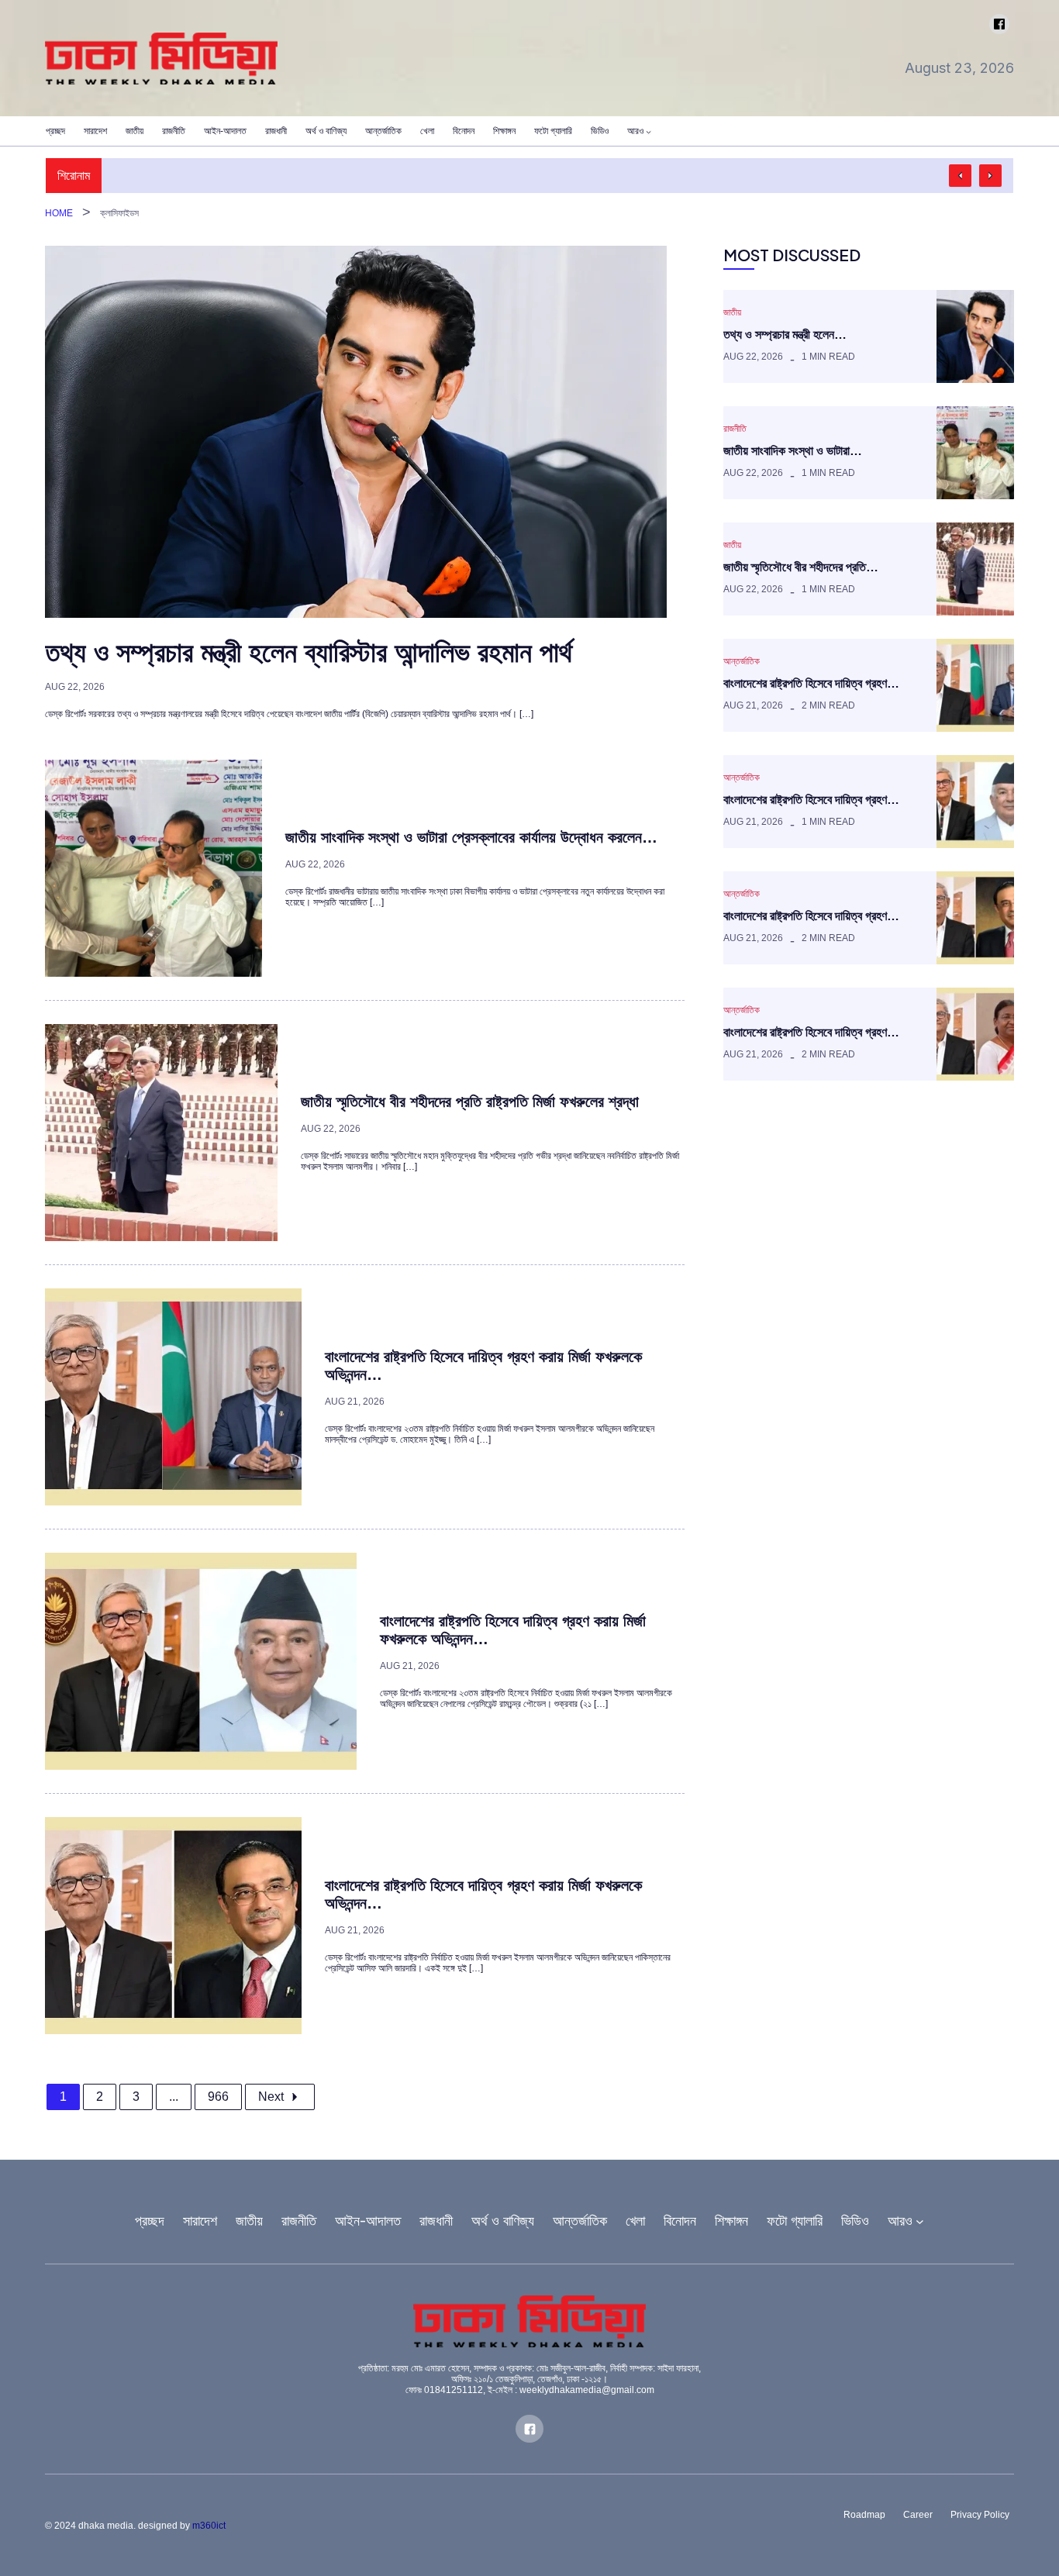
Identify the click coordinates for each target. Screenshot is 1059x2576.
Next (271, 2097)
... (174, 2097)
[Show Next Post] (990, 176)
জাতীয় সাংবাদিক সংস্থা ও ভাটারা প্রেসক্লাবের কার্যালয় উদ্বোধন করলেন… (471, 837)
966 (218, 2097)
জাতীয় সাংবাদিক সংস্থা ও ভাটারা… (793, 451)
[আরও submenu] (649, 131)
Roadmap (864, 2515)
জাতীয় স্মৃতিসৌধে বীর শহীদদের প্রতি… (801, 567)
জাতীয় (732, 312)
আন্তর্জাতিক (742, 661)
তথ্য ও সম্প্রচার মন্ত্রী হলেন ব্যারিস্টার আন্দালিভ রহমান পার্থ (309, 652)
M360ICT (209, 2526)
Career (918, 2515)
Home (59, 213)
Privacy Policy (980, 2515)
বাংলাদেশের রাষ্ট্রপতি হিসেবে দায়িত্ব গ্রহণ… (811, 683)
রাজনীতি (735, 429)
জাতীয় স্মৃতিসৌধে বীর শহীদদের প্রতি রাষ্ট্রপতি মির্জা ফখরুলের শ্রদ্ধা (470, 1102)
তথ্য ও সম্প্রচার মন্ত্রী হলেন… (785, 335)
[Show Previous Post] (960, 176)
